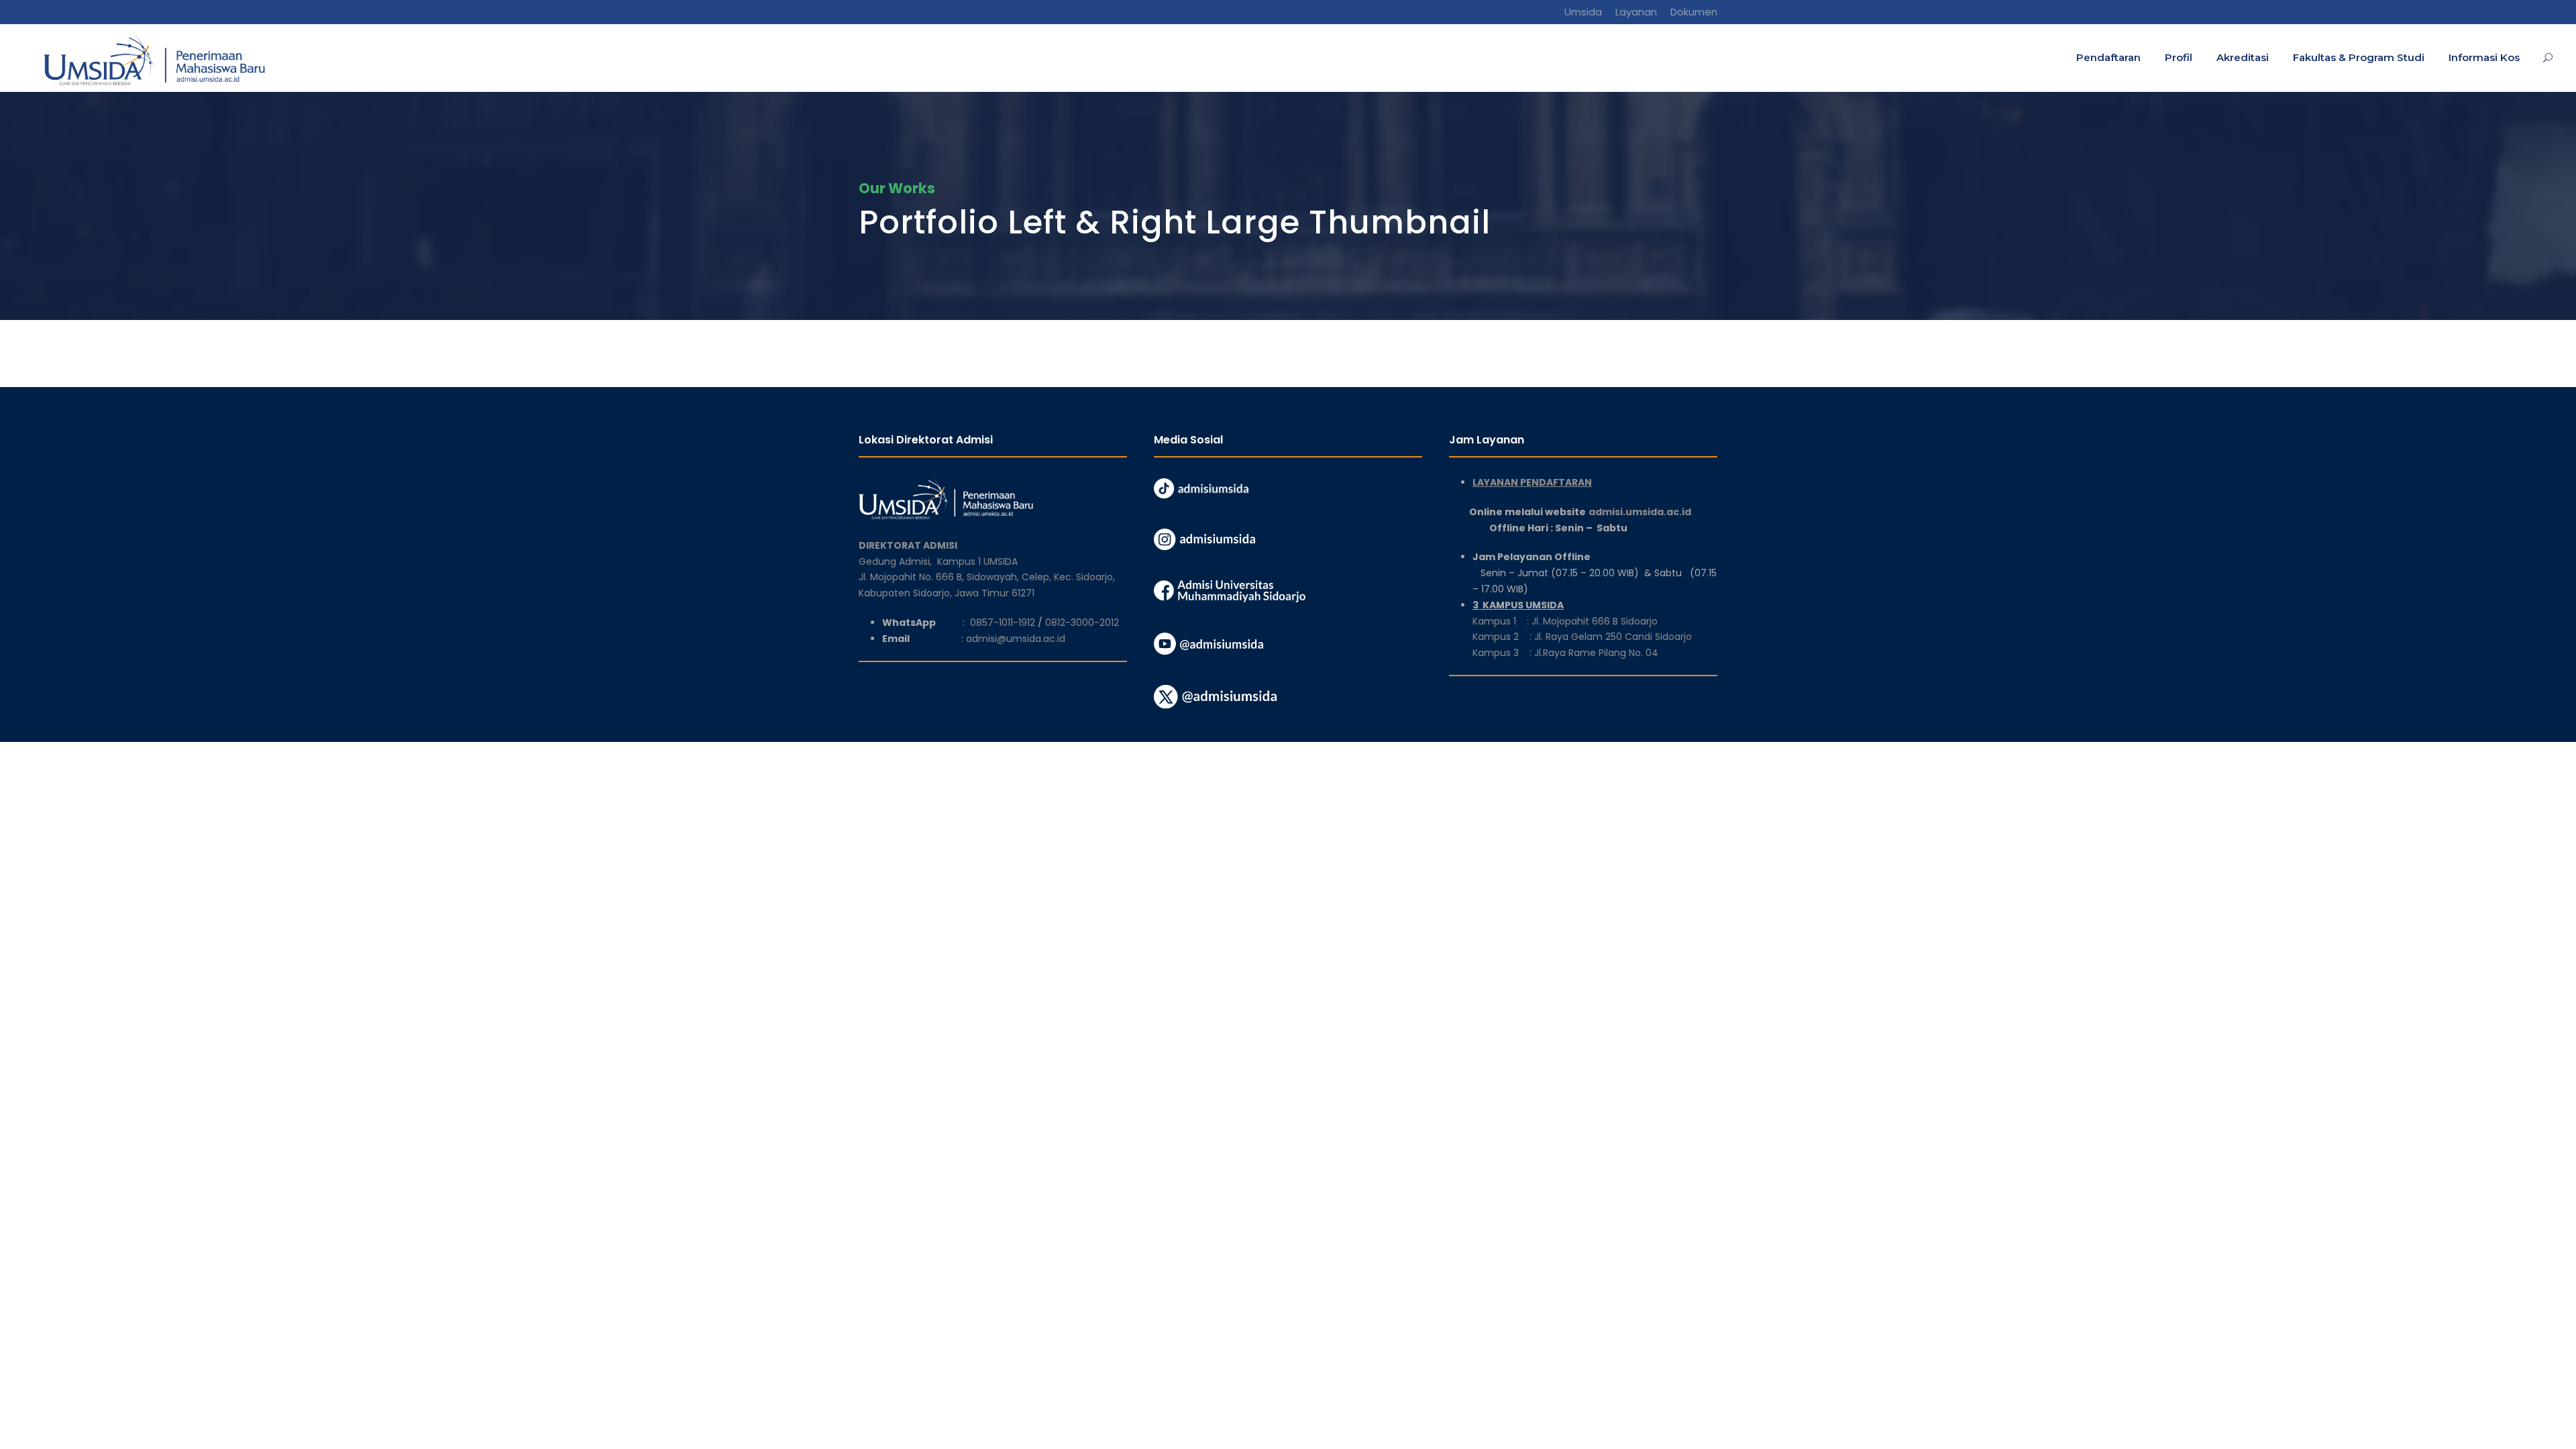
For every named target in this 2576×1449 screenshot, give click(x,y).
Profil (2179, 57)
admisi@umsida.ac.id (1016, 639)
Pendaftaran (2108, 57)
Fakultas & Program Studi (2359, 57)
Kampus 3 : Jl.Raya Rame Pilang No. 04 (1565, 653)
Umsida (1583, 12)
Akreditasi (2243, 57)
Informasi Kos (2484, 57)
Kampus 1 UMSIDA (977, 561)
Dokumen (1694, 12)
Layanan (1636, 12)
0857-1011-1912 (1003, 623)
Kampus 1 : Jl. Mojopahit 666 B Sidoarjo (1565, 621)
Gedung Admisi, (898, 561)
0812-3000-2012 (1082, 623)
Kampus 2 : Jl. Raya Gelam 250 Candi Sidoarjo (1582, 637)
